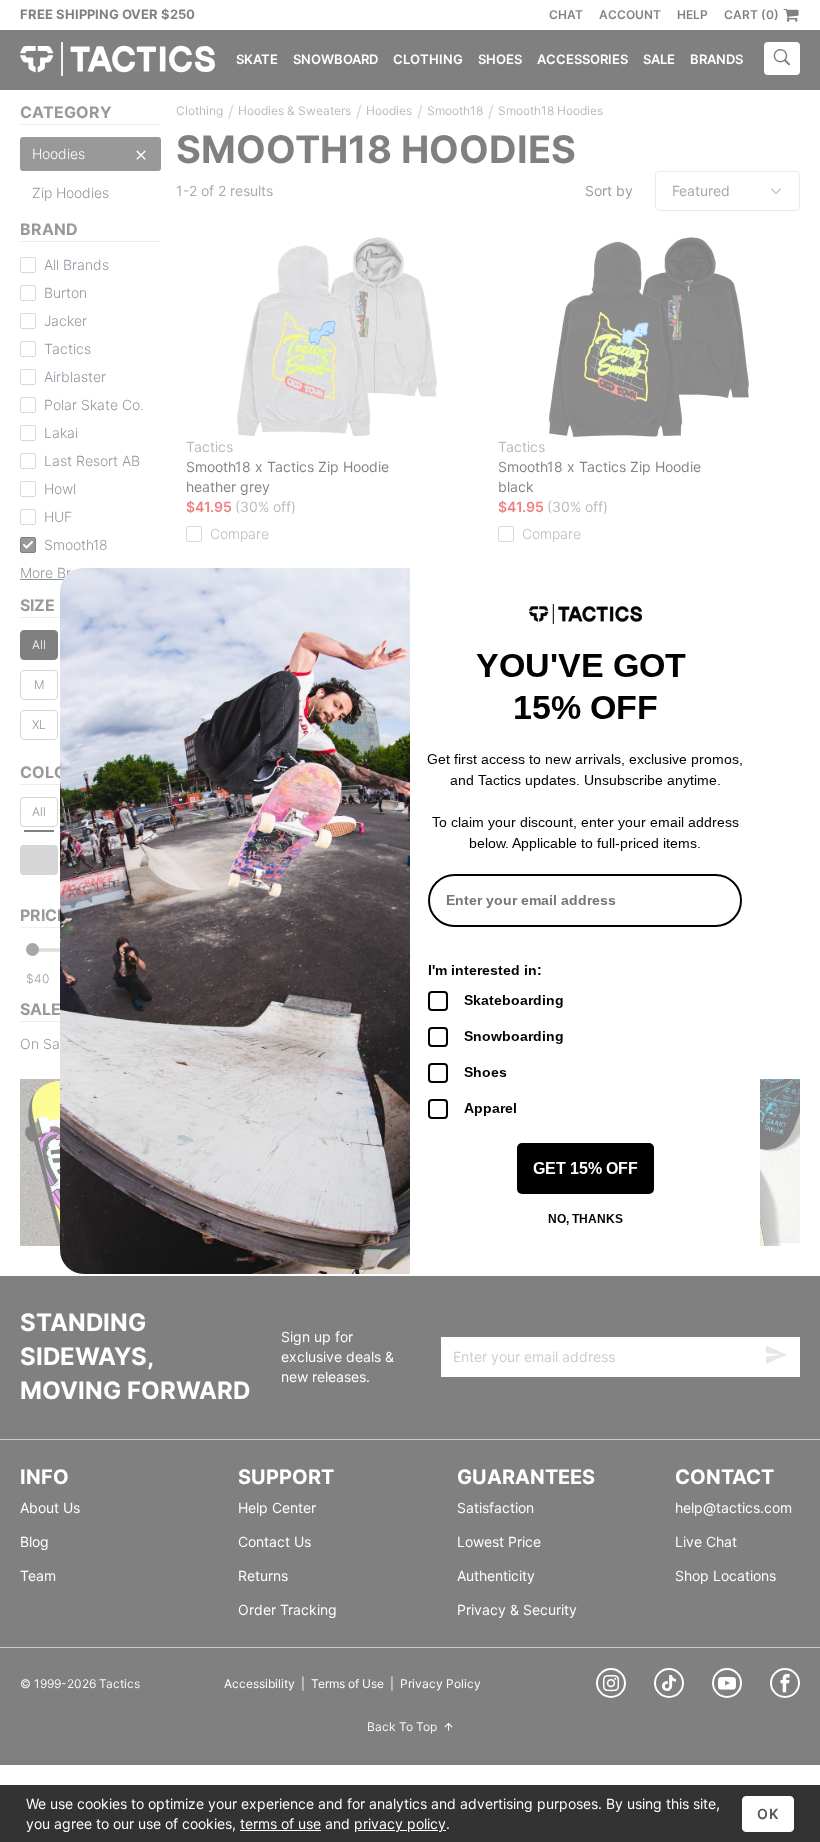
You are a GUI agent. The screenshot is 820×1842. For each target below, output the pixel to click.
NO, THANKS (585, 1219)
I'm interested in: (485, 970)
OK (768, 1813)
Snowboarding (514, 1036)
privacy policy (400, 1823)
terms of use (280, 1823)
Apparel (490, 1108)
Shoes (485, 1072)
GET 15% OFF (585, 1168)
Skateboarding (514, 1000)
